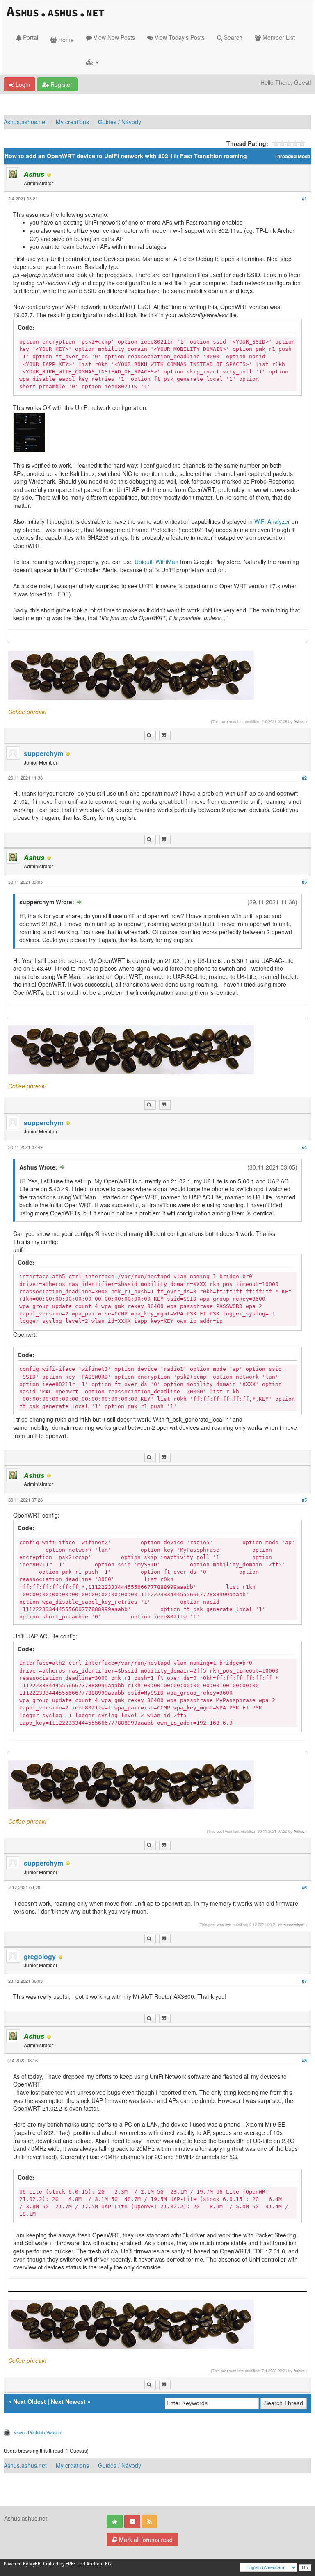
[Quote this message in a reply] (165, 736)
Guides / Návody (120, 122)
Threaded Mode (292, 156)
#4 (304, 1147)
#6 (304, 1888)
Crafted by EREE (59, 2564)
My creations (72, 122)
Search (232, 37)
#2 (304, 778)
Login (22, 84)
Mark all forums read (145, 2540)
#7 (304, 1981)
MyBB (35, 2564)
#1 (304, 199)
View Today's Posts (179, 37)
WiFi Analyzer (272, 521)
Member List (278, 37)
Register (60, 84)
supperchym (43, 753)
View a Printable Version (37, 2432)
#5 (304, 1500)
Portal (30, 37)
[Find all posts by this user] (150, 736)
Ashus (299, 721)
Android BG (99, 2564)
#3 (304, 882)
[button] (92, 62)
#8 (304, 2061)
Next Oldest (30, 2401)
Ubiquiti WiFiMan (156, 562)
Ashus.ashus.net (25, 122)
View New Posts (113, 37)
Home (65, 40)
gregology (40, 1956)
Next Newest (68, 2401)
